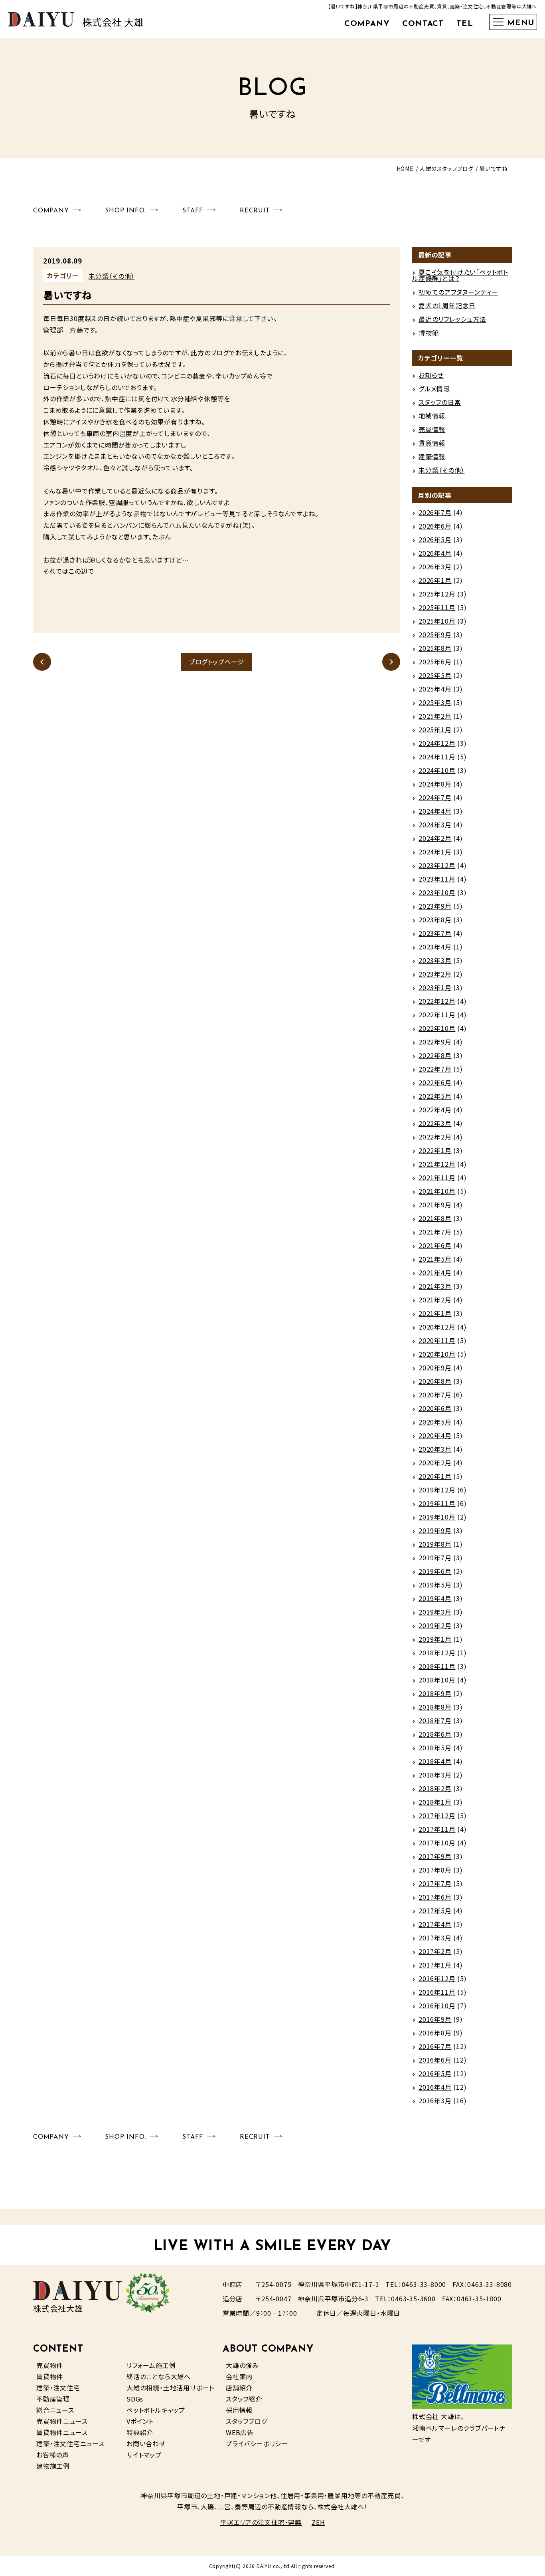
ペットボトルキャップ (156, 2410)
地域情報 (432, 416)
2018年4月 (435, 1761)
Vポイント (140, 2421)
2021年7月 (435, 1232)
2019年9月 (435, 1530)
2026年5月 (435, 539)
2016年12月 (437, 1978)
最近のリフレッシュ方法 (452, 319)
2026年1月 (435, 580)
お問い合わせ (146, 2443)
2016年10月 (437, 2005)
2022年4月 (435, 1110)
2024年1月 (435, 852)
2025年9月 (435, 634)
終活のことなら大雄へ (159, 2376)
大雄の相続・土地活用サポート (170, 2388)
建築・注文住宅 (58, 2388)
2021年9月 (435, 1205)
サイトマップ (144, 2455)
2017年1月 (435, 1965)
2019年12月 (437, 1490)
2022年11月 (437, 1015)
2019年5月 (435, 1585)
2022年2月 (435, 1137)
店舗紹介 (239, 2388)
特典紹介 (140, 2432)
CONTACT (423, 24)
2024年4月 (435, 811)
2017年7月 (435, 1883)
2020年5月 (435, 1422)
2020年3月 (435, 1449)
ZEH (318, 2522)
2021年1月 (435, 1313)
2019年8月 (435, 1544)
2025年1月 (435, 729)
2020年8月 (435, 1381)
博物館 (428, 333)
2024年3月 (435, 824)
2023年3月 (435, 960)
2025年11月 (437, 607)
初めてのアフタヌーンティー (458, 292)
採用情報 (239, 2410)
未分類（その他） (112, 276)
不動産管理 (53, 2399)
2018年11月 (437, 1666)
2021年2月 (435, 1300)
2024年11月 (437, 757)
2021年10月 (437, 1191)
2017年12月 (437, 1815)
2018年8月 (435, 1707)
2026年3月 (435, 567)
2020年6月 (435, 1408)
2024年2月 (435, 838)
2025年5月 (435, 675)
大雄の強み (242, 2365)
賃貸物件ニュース (62, 2432)
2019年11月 (437, 1503)
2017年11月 (437, 1829)
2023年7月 (435, 933)
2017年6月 (435, 1897)
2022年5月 (435, 1096)
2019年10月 (437, 1517)
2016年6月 (435, 2060)
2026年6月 (435, 526)
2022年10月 (437, 1028)
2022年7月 (435, 1069)
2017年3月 (435, 1938)
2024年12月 (437, 743)
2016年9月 (435, 2019)
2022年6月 (435, 1082)
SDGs (135, 2399)
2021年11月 (437, 1177)
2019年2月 (435, 1625)
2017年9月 (435, 1856)
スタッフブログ (247, 2421)
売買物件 (50, 2365)
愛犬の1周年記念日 (447, 305)
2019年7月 (435, 1557)
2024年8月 (435, 784)
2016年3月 (435, 2100)
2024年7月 (435, 797)
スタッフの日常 (440, 402)
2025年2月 (435, 716)
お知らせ (431, 375)
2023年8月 (435, 919)
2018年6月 (435, 1734)
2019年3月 (435, 1612)
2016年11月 (437, 1992)
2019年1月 (435, 1639)
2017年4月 (435, 1924)
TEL (465, 24)
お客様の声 (53, 2455)
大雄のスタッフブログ (446, 168)
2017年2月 (435, 1951)
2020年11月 (437, 1340)
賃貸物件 (50, 2376)
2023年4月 (435, 947)
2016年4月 (435, 2087)
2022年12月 (437, 1001)
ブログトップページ (217, 662)
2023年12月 (437, 865)
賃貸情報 (432, 443)
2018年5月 (435, 1748)
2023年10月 (437, 892)
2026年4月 (435, 553)
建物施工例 (53, 2466)
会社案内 (239, 2376)
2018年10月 (437, 1680)
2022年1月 (435, 1150)
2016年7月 (435, 2046)
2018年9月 (435, 1693)
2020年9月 (435, 1367)
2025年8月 (435, 648)
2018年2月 (435, 1788)
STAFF (193, 211)
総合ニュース (55, 2410)
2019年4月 (435, 1598)
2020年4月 (435, 1435)
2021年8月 (435, 1218)
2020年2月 (435, 1462)
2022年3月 (435, 1123)
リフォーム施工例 (151, 2365)
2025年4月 (435, 689)
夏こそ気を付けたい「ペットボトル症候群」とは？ (460, 275)
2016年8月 (435, 2033)
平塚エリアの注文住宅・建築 (261, 2522)
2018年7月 (435, 1720)
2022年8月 (435, 1055)
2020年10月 (437, 1354)
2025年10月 (437, 621)
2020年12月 (437, 1327)
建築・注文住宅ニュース (70, 2443)
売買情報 (432, 429)
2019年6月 (435, 1571)
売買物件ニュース (62, 2421)
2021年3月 (435, 1286)
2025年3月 (435, 702)
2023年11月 (437, 879)
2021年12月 (437, 1164)
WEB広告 (240, 2432)
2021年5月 (435, 1259)
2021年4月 (435, 1272)
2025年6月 (435, 662)
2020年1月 (435, 1476)
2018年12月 (437, 1653)
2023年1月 (435, 987)
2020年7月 (435, 1395)
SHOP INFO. (125, 211)
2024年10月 (437, 770)
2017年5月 (435, 1910)
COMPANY (367, 24)
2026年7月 (435, 512)
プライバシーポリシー (257, 2443)
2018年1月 (435, 1802)
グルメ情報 (434, 388)
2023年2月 (435, 974)
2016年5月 (435, 2073)
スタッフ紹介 (244, 2399)
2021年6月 (435, 1245)
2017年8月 (435, 1870)
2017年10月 (437, 1843)
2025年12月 (437, 594)
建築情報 (432, 456)
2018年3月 (435, 1775)
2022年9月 (435, 1042)
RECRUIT (255, 211)
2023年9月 (435, 906)
